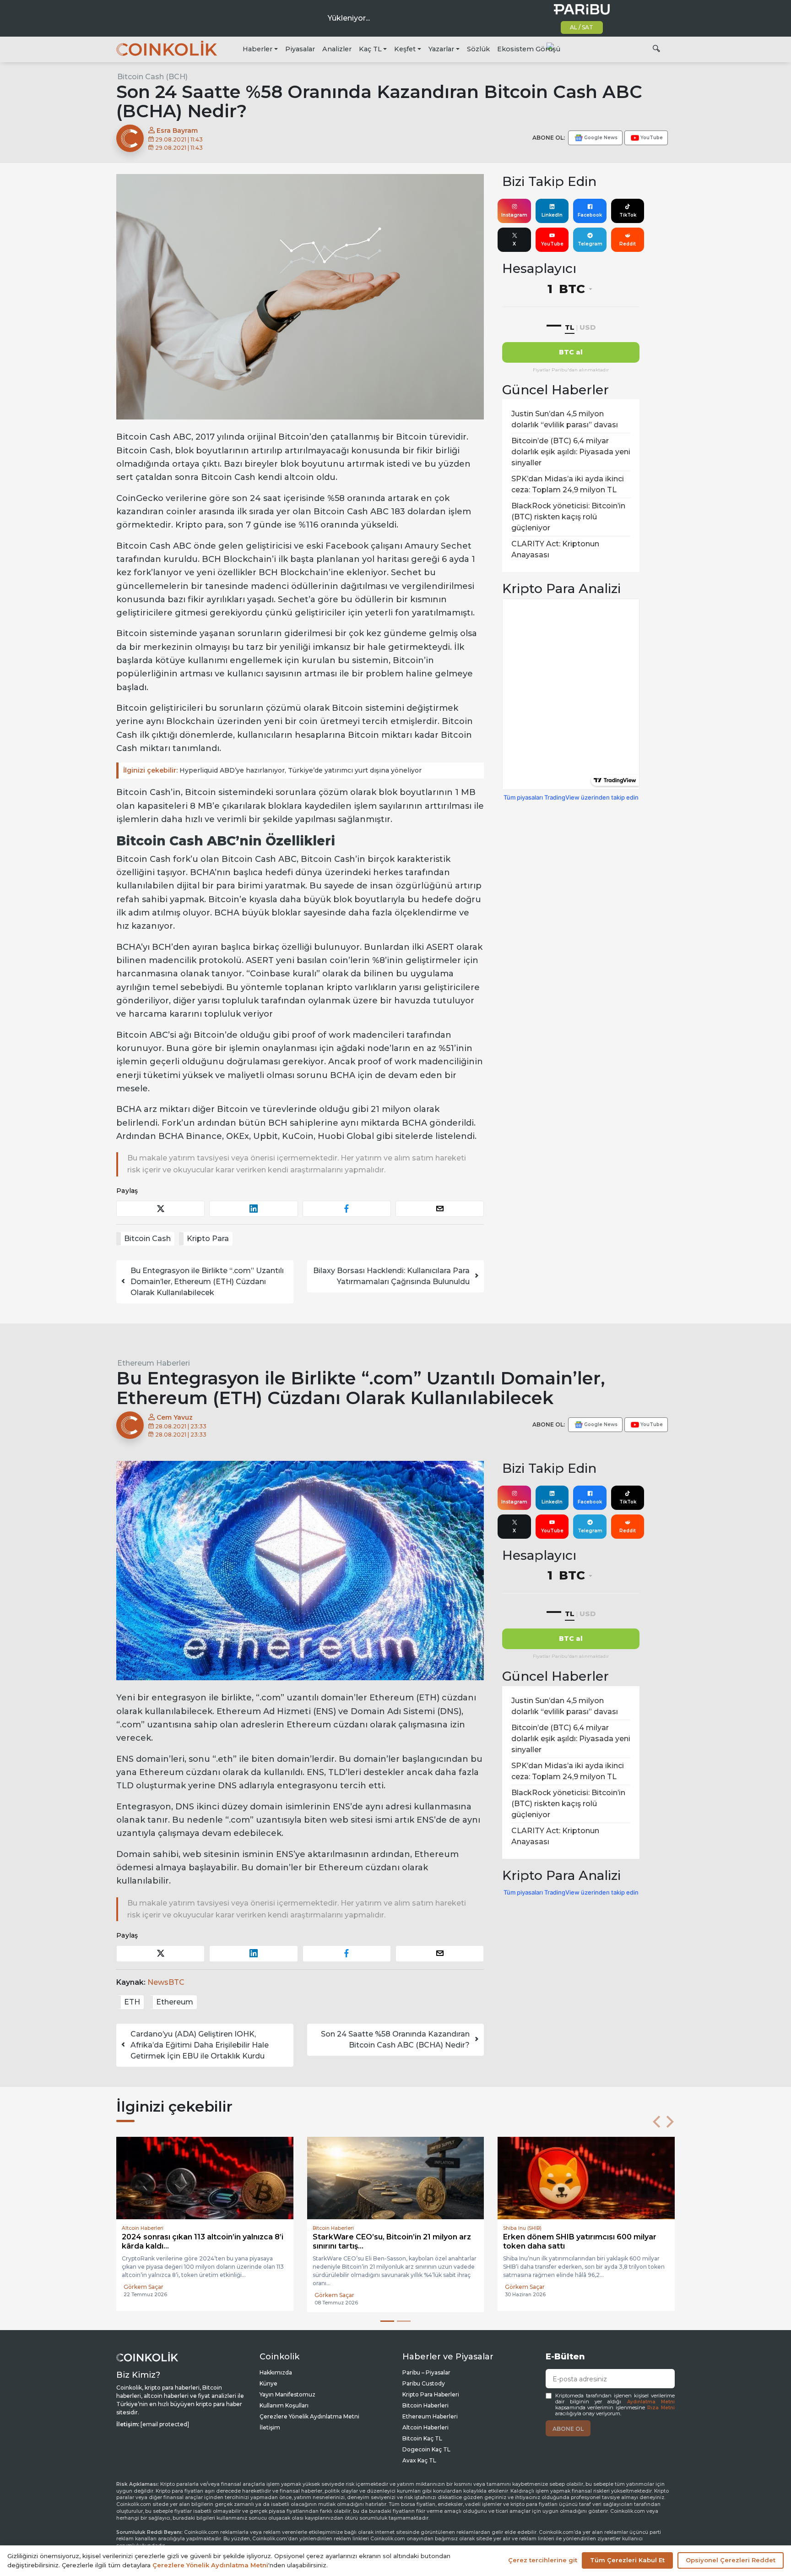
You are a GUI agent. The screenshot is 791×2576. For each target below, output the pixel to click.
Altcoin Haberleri (425, 2427)
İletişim (270, 2427)
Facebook (590, 215)
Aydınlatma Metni (651, 2402)
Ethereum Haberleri (154, 1363)
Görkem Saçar (144, 2295)
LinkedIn (552, 215)
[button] (656, 2122)
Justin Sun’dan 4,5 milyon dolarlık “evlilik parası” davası (565, 419)
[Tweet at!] (160, 1209)
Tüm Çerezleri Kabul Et (627, 2560)
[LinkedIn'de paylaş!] (253, 1209)
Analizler (337, 49)
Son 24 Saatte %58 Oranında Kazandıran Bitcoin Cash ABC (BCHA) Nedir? (395, 2040)
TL (570, 327)
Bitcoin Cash (147, 1239)
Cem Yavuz (174, 1417)
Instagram (514, 215)
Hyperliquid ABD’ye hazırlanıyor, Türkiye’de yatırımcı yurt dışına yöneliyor (272, 770)
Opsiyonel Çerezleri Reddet (731, 2560)
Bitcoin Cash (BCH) (152, 77)
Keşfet (405, 49)
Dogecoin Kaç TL (426, 2449)
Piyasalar (300, 49)
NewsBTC (166, 1982)
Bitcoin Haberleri (425, 2405)
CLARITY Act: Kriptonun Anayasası (555, 549)
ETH (132, 2002)
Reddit (628, 244)
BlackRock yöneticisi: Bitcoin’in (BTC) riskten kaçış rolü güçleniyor (568, 517)
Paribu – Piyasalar (426, 2372)
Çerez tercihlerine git (543, 2560)
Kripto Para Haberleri (431, 2394)
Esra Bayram (176, 131)
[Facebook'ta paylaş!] (347, 1209)
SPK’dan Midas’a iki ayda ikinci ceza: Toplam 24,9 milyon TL (568, 484)
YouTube (552, 244)
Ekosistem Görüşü (529, 49)
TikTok (628, 215)
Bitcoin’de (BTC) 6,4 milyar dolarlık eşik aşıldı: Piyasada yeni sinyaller (571, 452)
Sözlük (478, 49)
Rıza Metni (661, 2408)
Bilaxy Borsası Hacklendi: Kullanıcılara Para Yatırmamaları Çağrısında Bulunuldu (391, 1276)
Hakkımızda (276, 2372)
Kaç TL (370, 49)
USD (588, 327)
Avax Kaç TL (419, 2460)
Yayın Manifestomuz (287, 2394)
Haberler (257, 49)
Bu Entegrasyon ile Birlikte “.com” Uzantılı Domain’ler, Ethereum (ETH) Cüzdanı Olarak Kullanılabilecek (207, 1282)
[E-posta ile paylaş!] (440, 1209)
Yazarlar (441, 49)
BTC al (571, 352)
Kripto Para (208, 1239)
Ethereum (175, 2002)
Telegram (590, 244)
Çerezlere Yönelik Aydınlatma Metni (309, 2416)
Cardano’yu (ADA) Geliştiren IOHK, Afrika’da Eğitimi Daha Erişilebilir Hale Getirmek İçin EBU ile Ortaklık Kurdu (200, 2045)
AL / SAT (582, 27)
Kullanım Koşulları (284, 2405)
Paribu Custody (424, 2383)
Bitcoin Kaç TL (422, 2438)
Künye (268, 2383)
